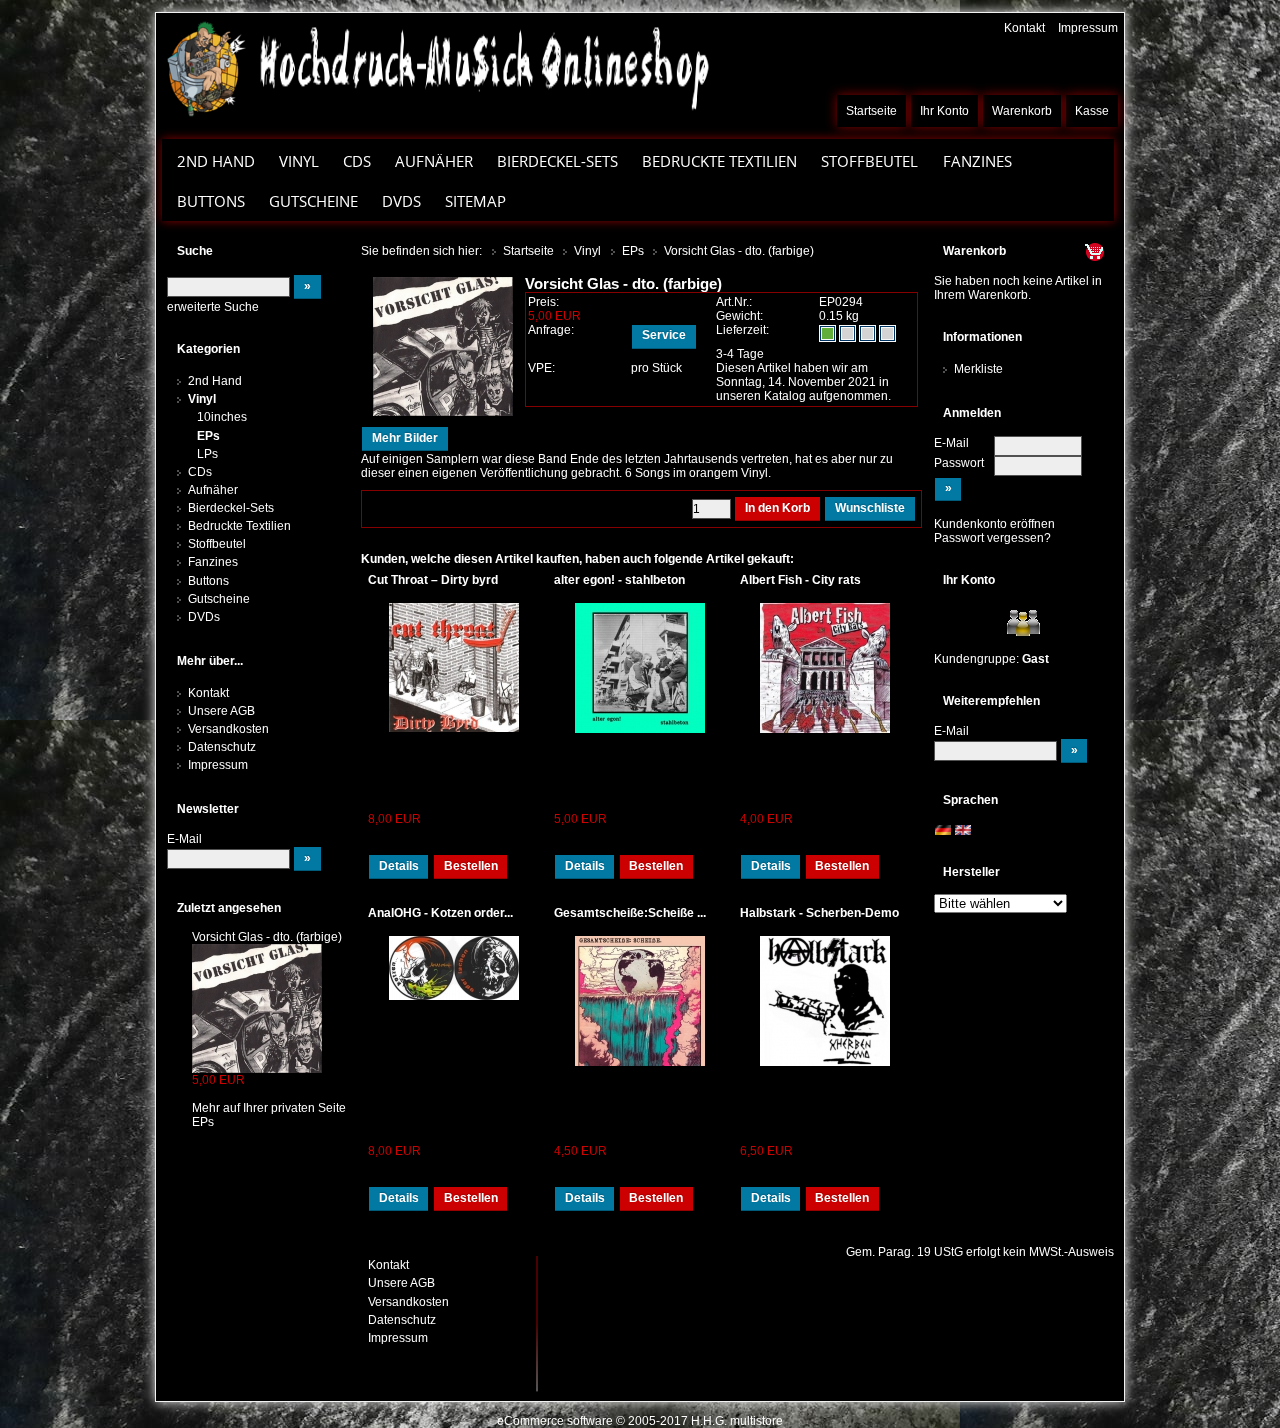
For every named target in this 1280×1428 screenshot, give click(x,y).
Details (399, 866)
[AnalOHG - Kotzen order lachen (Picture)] (454, 968)
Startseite (871, 111)
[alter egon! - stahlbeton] (640, 668)
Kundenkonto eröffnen (994, 524)
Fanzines (977, 161)
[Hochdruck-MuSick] (437, 68)
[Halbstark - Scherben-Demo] (826, 1001)
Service (664, 335)
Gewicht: (739, 316)
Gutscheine (313, 201)
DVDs (401, 201)
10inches (222, 417)
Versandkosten (228, 729)
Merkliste (978, 369)
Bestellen (471, 866)
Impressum (1088, 28)
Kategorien (208, 349)
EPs (208, 436)
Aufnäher (434, 161)
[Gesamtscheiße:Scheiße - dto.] (640, 1001)
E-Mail (951, 443)
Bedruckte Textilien (719, 161)
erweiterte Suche (213, 307)
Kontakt (1024, 28)
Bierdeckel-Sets (557, 161)
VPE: (541, 368)
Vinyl (299, 161)
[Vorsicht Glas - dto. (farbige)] (257, 1008)
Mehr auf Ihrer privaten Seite (269, 1108)
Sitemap (475, 201)
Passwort (959, 463)
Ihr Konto (944, 111)
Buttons (211, 201)
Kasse (1092, 111)
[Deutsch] (943, 830)
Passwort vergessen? (992, 538)
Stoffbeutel (869, 161)
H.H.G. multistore (737, 1421)
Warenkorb (1022, 111)
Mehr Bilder (405, 438)
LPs (207, 454)
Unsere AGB (221, 711)
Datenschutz (222, 747)
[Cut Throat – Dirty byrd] (454, 667)
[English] (963, 830)
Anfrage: (551, 330)
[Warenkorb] (1057, 251)
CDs (357, 161)
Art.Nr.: (734, 302)
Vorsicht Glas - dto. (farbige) (267, 937)
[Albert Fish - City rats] (826, 668)
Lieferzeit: (742, 330)
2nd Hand (216, 161)
